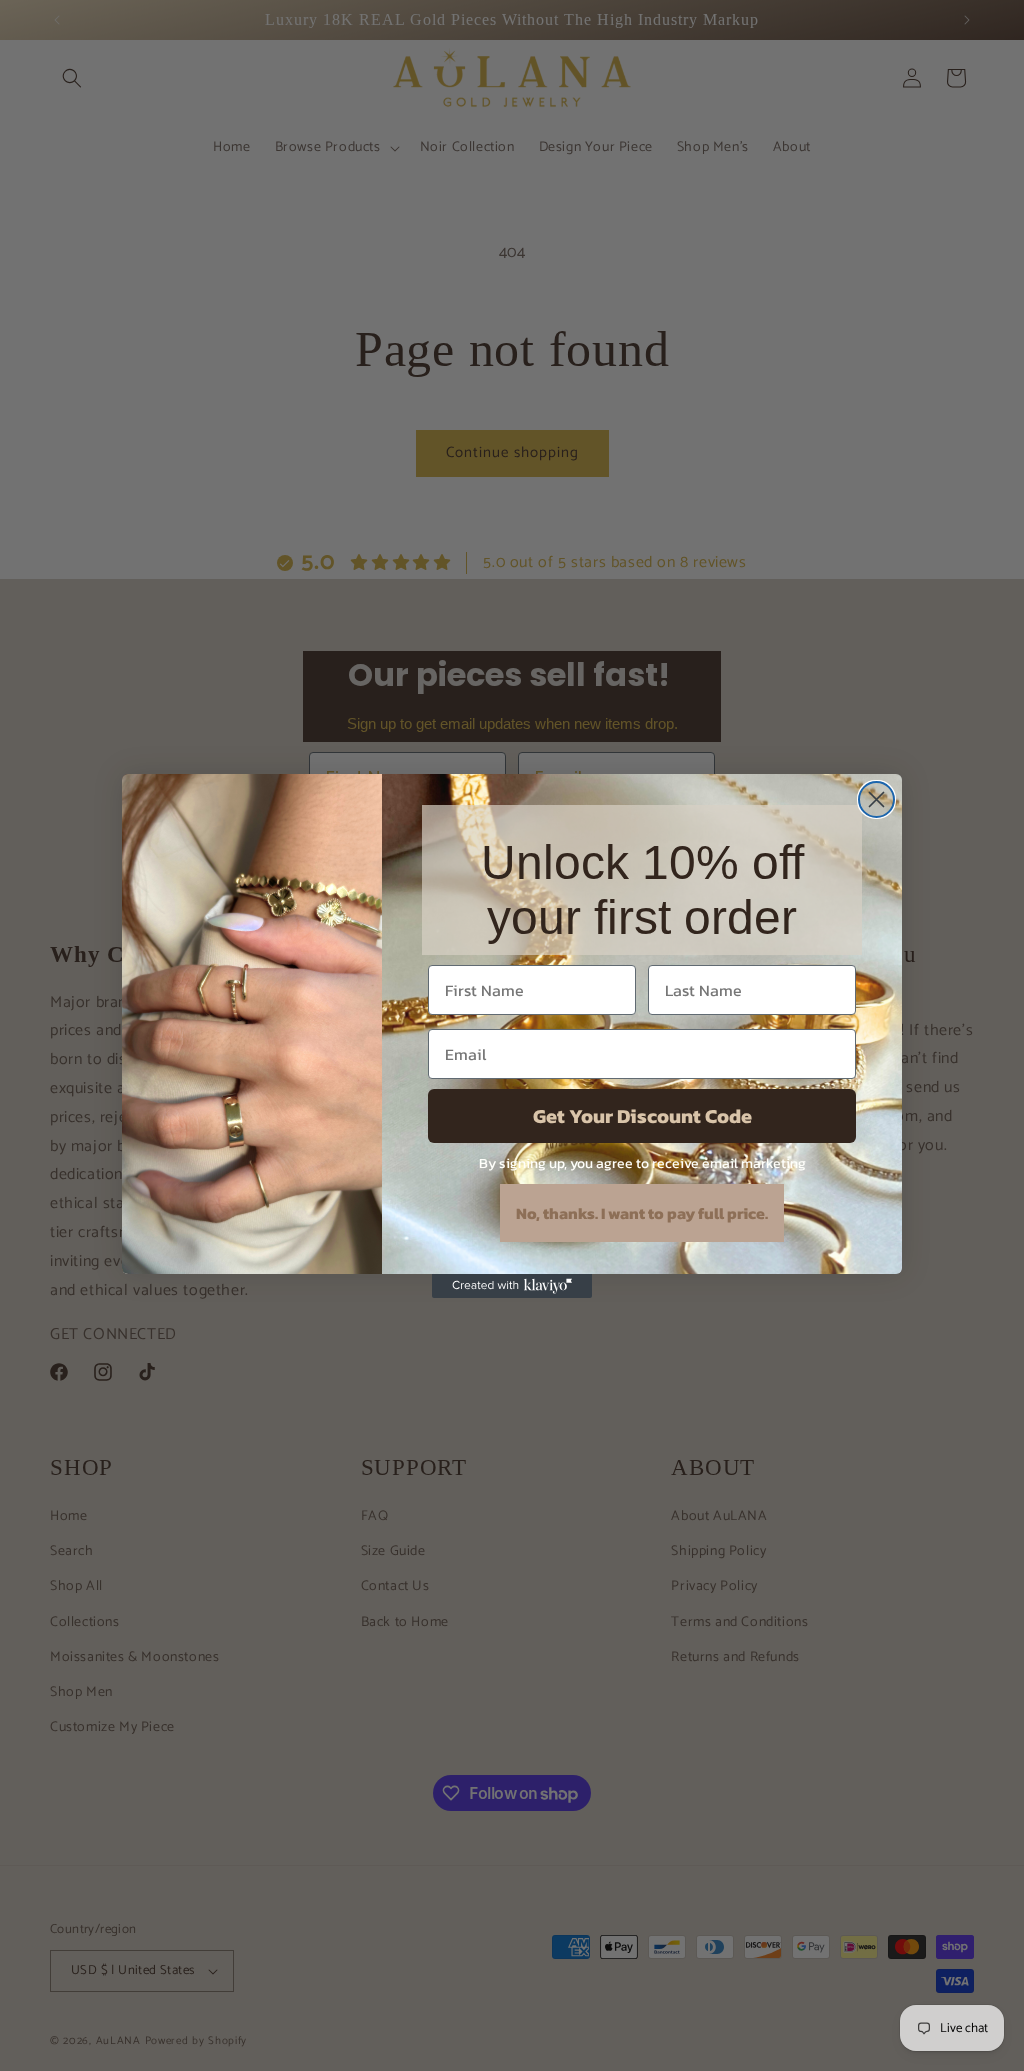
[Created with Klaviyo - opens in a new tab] (512, 1286)
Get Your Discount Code (642, 1116)
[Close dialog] (876, 799)
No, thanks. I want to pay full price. (642, 1213)
